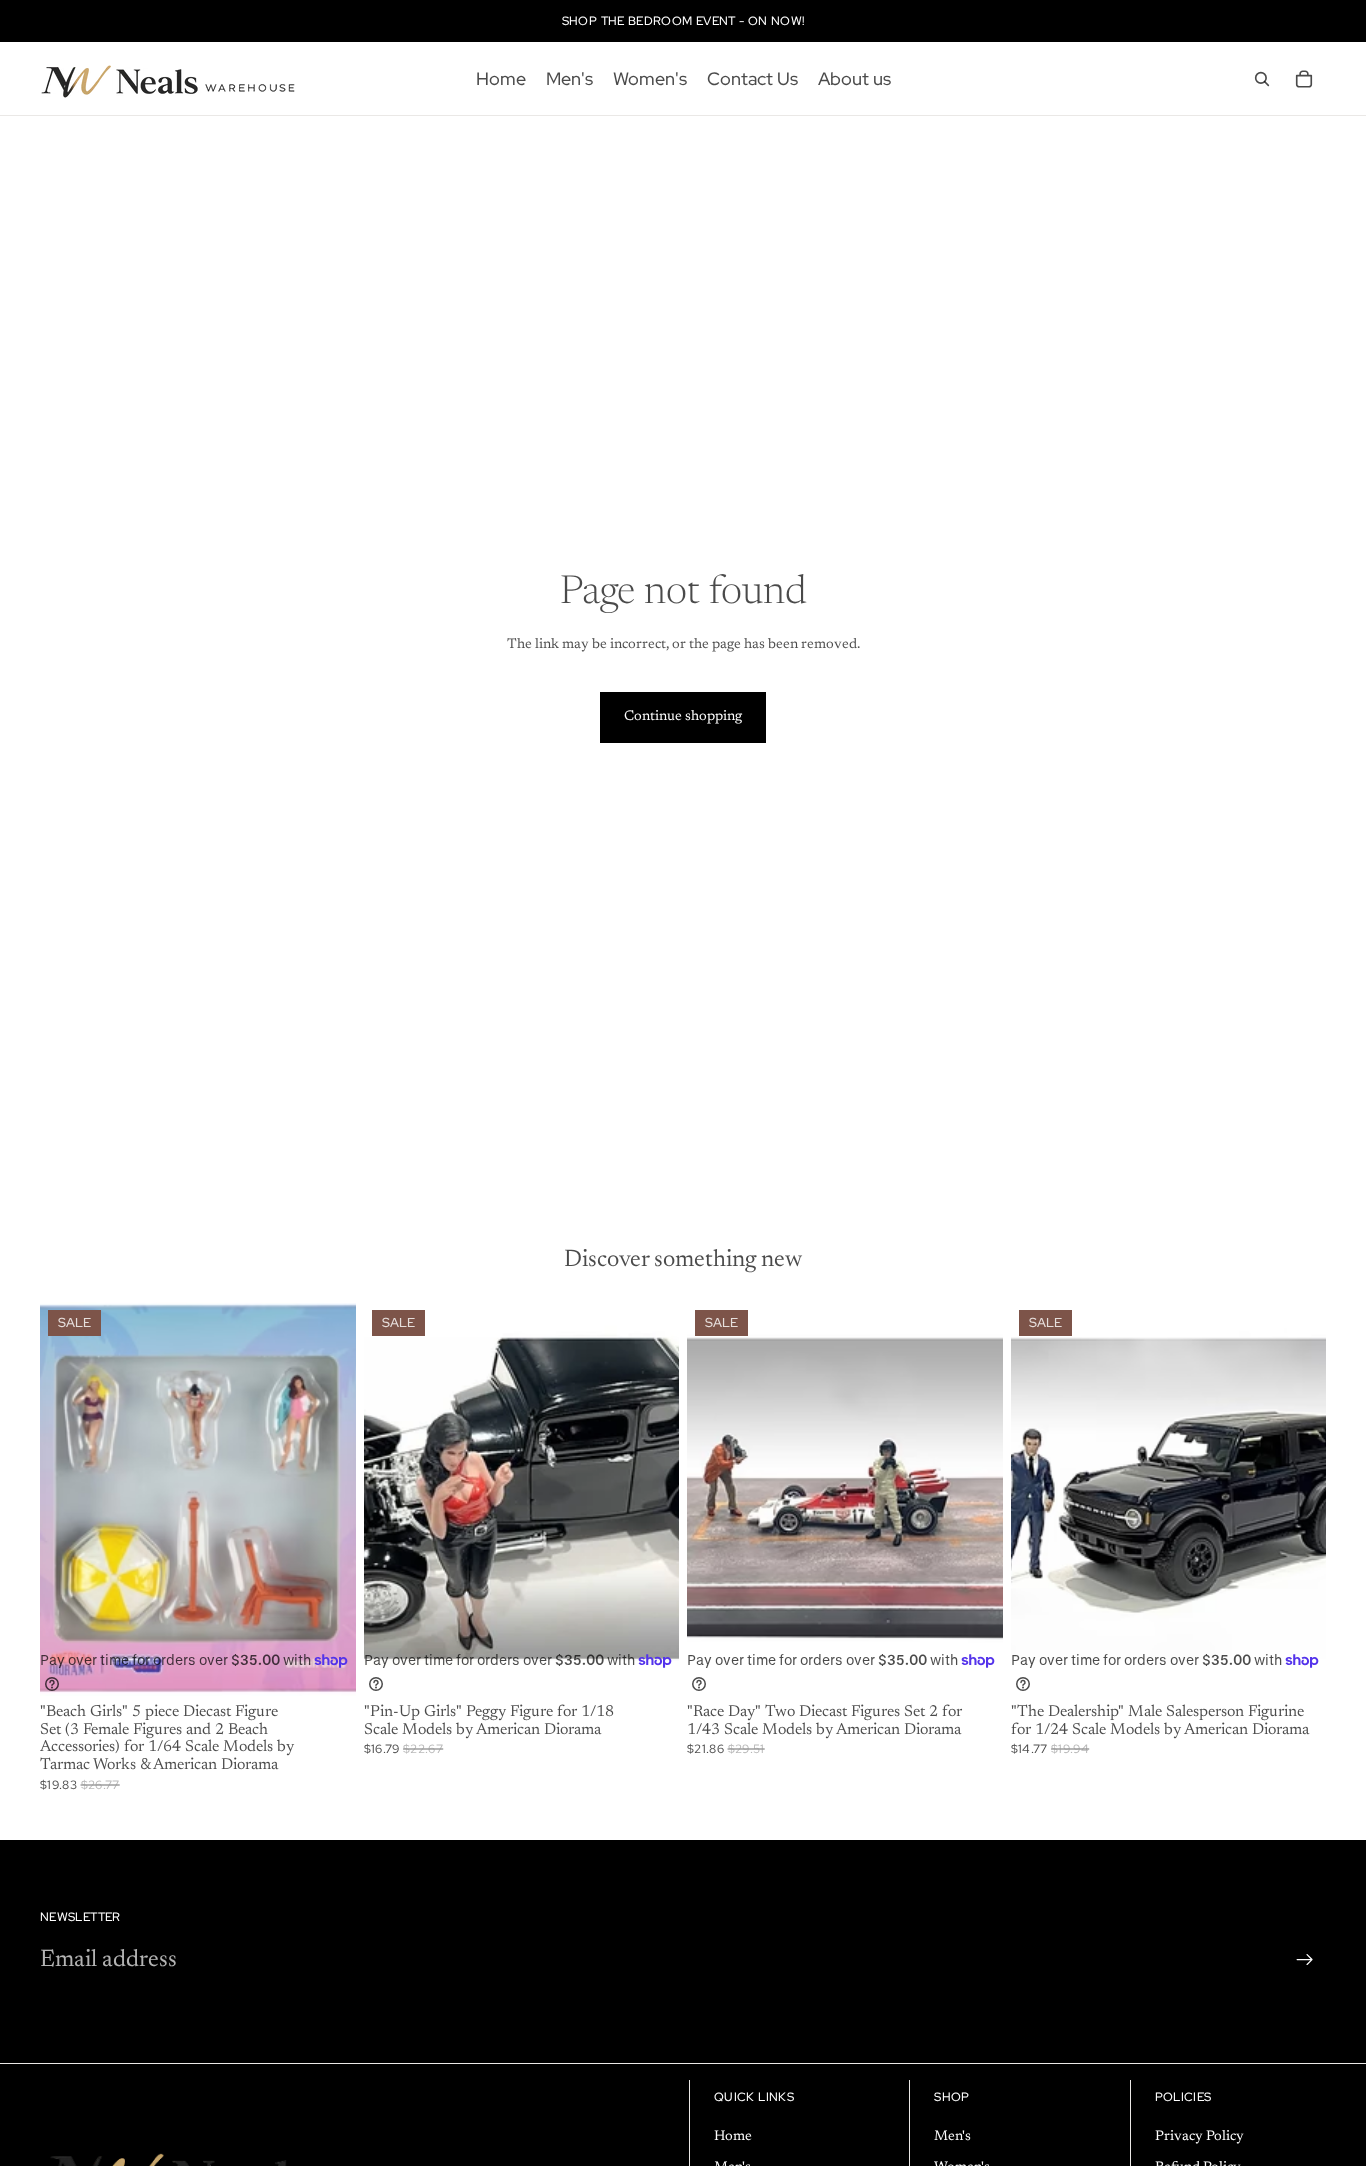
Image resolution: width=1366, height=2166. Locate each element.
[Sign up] (1305, 1960)
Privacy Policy (1199, 2137)
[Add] (325, 1665)
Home (733, 2137)
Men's (952, 2137)
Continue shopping (683, 717)
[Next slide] (649, 1499)
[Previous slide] (394, 1499)
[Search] (1262, 79)
